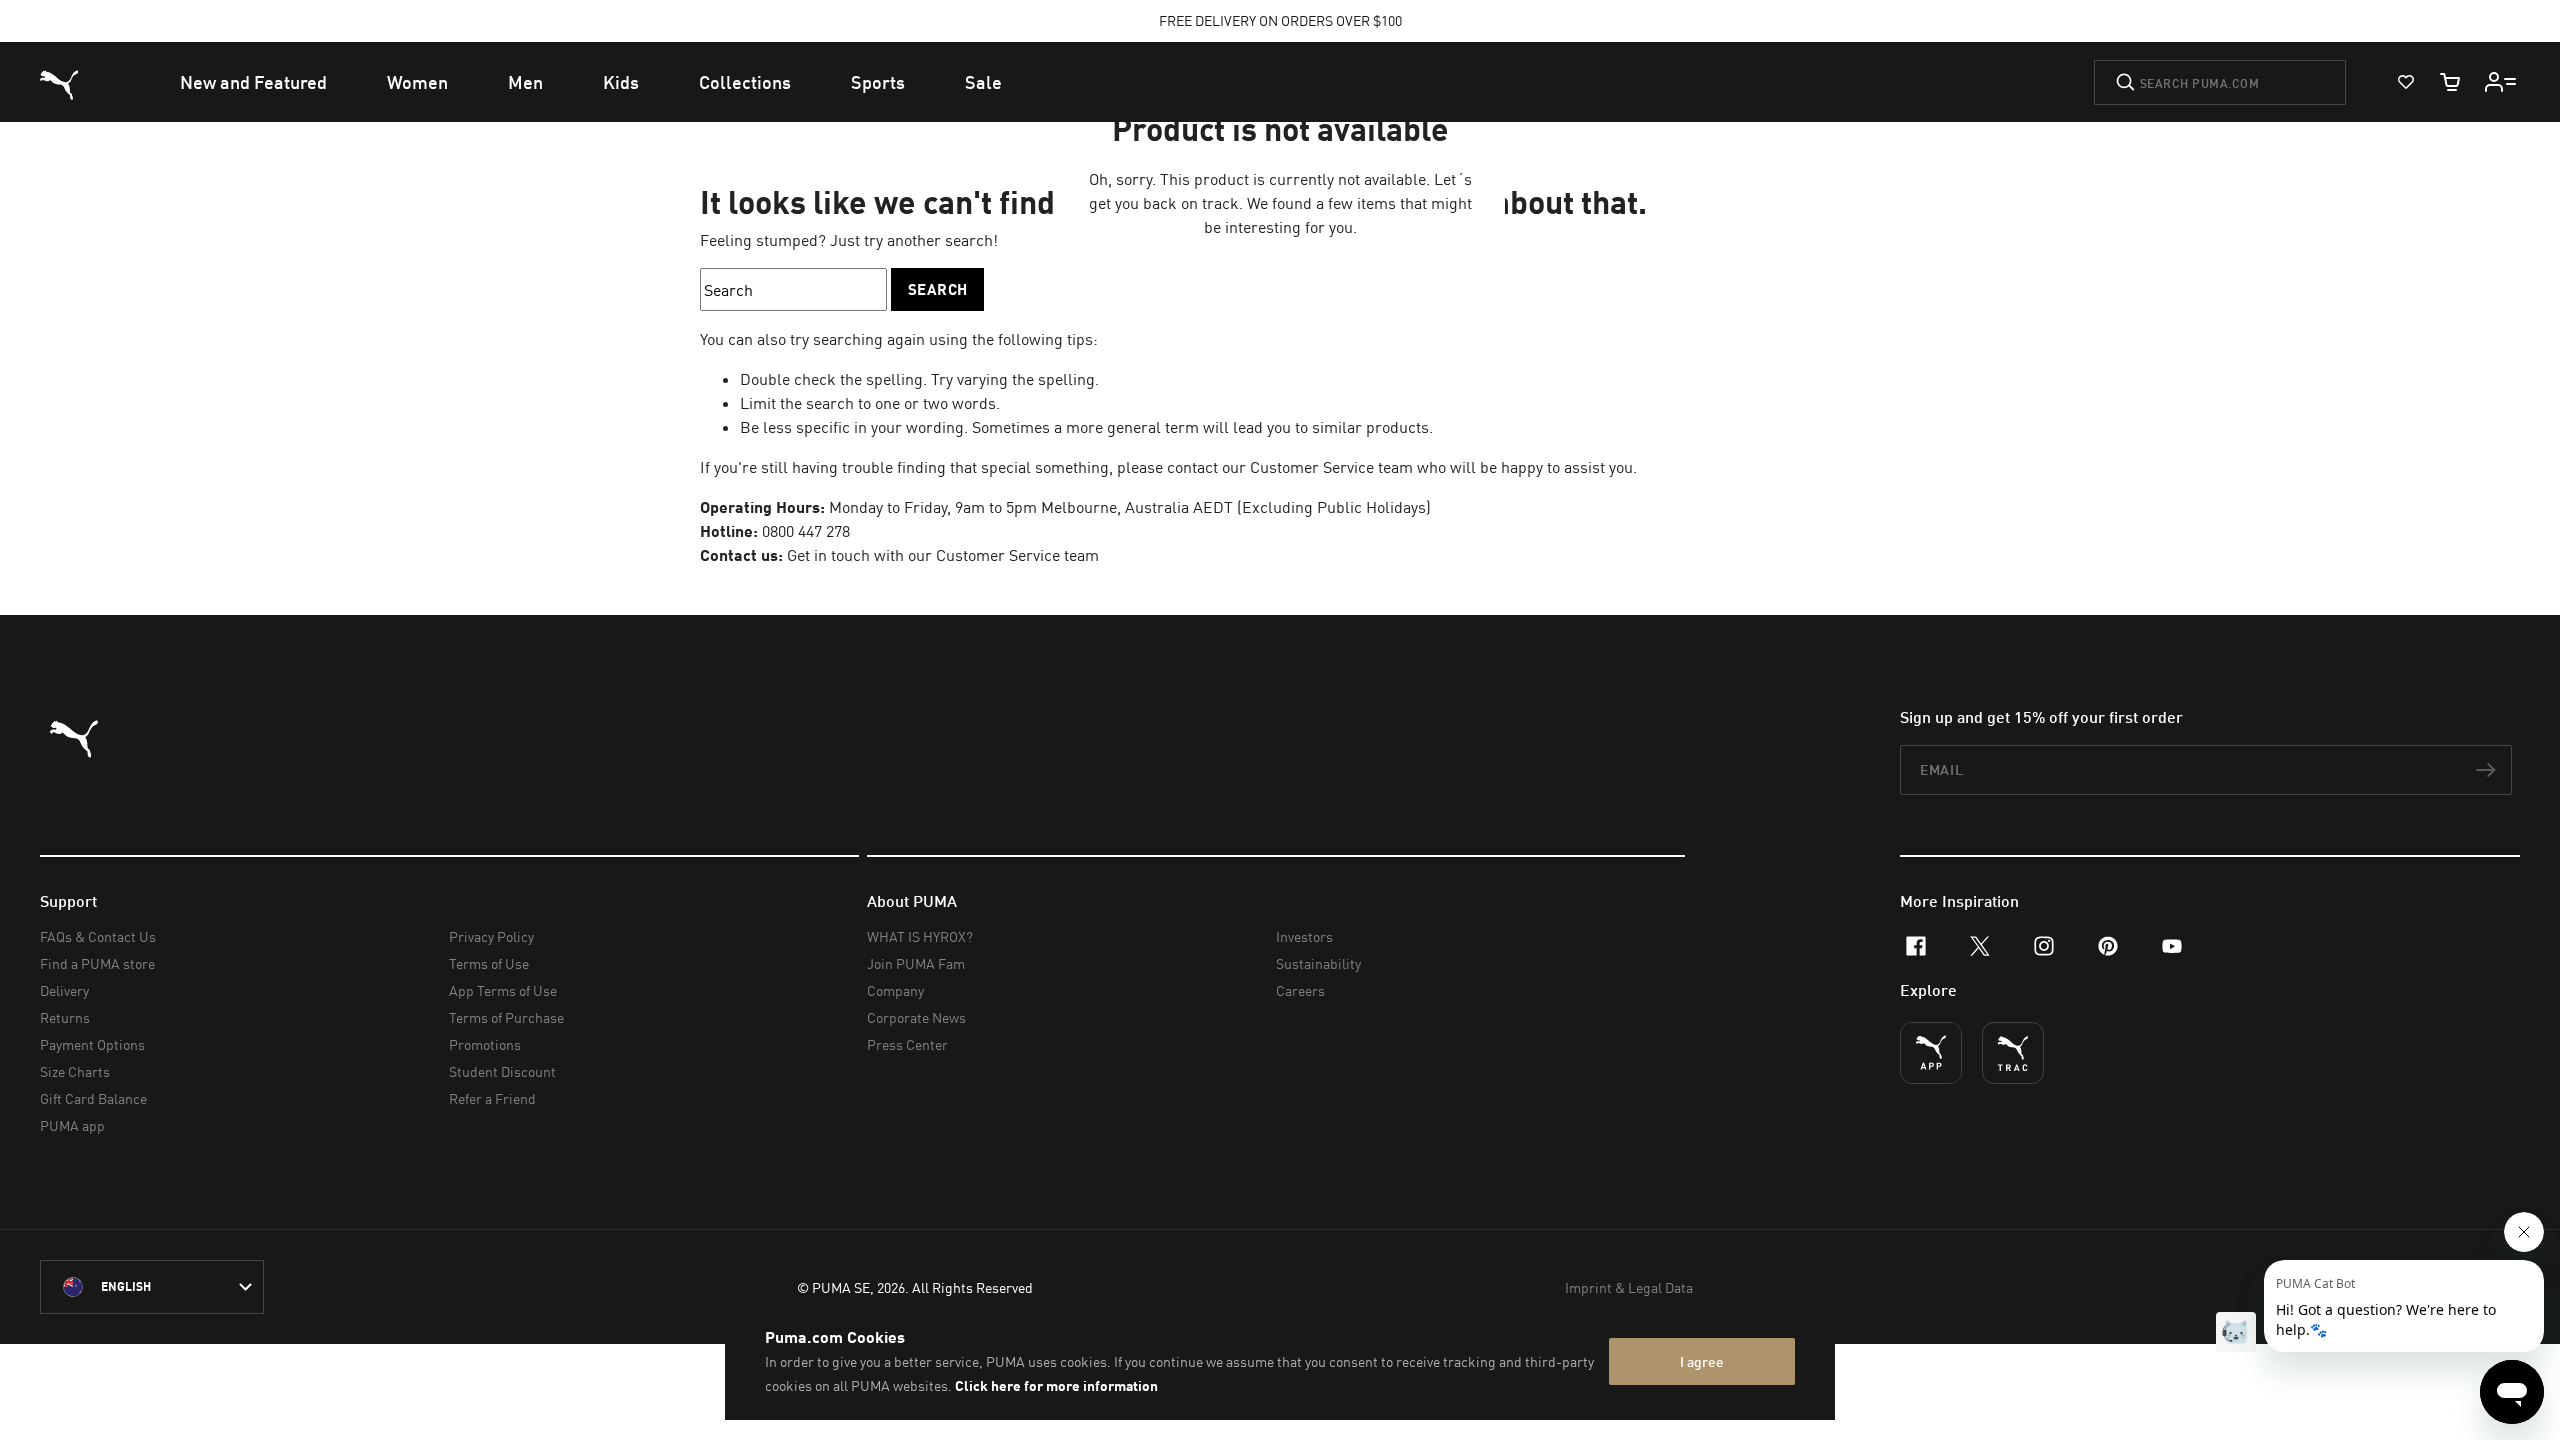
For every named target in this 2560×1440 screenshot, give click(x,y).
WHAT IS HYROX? (920, 936)
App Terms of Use (503, 990)
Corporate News (916, 1017)
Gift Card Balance (93, 1098)
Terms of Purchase (506, 1017)
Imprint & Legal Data (1629, 1287)
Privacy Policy (491, 936)
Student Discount (502, 1071)
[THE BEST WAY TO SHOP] (1931, 1053)
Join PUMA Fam (916, 963)
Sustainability (1318, 963)
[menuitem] (253, 82)
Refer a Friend (492, 1098)
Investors (1304, 936)
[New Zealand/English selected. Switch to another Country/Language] (152, 1287)
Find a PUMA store (97, 963)
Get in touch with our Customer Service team (941, 555)
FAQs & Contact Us (98, 936)
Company (895, 990)
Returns (65, 1017)
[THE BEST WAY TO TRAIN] (2013, 1053)
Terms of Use (489, 963)
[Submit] (2125, 82)
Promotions (485, 1044)
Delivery (64, 990)
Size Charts (75, 1071)
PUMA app (72, 1125)
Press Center (907, 1044)
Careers (1300, 990)
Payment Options (92, 1044)
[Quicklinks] (2501, 82)
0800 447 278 (806, 531)
